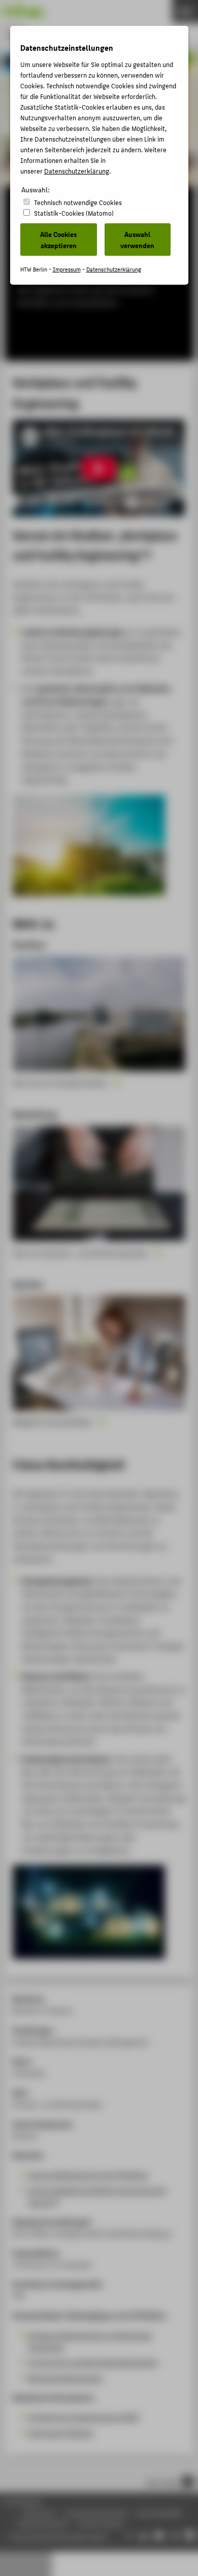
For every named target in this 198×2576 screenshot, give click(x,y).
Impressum (67, 269)
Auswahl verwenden (137, 240)
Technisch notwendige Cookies (78, 202)
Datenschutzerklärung (77, 171)
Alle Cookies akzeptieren (58, 240)
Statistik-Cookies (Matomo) (74, 213)
